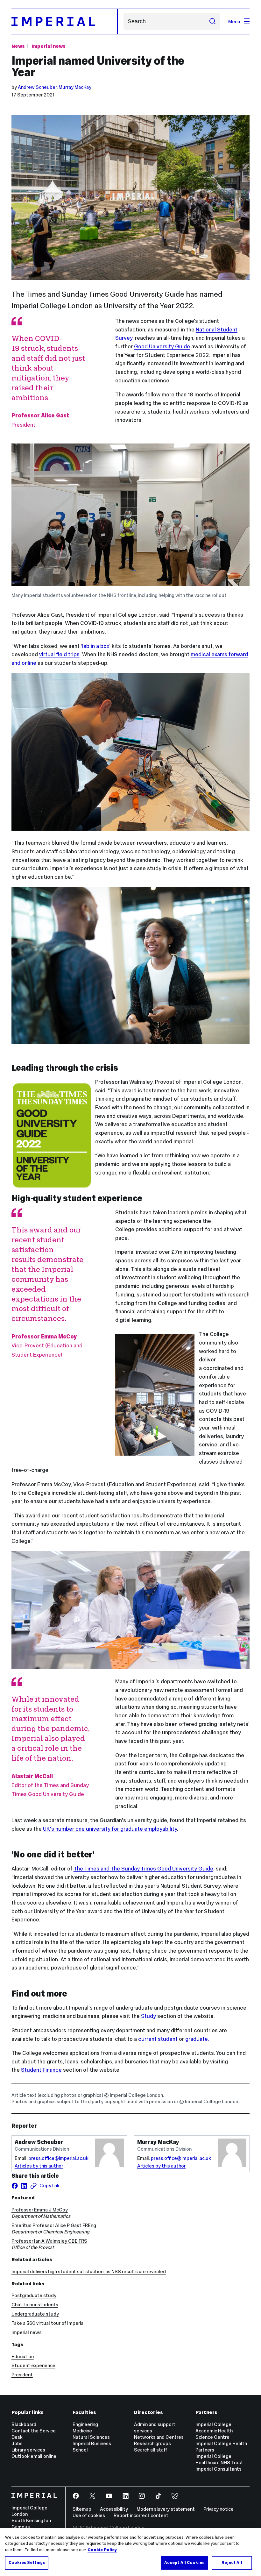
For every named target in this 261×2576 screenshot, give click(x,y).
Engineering (85, 2424)
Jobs (17, 2443)
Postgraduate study (34, 2295)
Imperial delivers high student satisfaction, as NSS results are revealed (89, 2271)
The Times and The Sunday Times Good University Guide (143, 1869)
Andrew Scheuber (37, 87)
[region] (130, 2552)
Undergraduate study (35, 2314)
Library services (28, 2450)
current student (158, 2039)
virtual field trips (59, 654)
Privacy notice (219, 2509)
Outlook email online (34, 2456)
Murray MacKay (75, 87)
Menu (234, 21)
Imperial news (49, 46)
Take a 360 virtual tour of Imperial (48, 2323)
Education (23, 2356)
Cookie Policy (102, 2550)
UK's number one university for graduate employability (110, 1829)
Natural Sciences (91, 2437)
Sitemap (82, 2509)
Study (148, 2016)
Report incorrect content (141, 2515)
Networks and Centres (159, 2437)
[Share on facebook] (15, 2186)
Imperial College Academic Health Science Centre (214, 2431)
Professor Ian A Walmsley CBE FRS (49, 2241)
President (22, 2375)
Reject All (232, 2563)
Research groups (152, 2443)
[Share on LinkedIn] (24, 2186)
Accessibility (114, 2509)
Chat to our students (35, 2305)
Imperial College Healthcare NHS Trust (219, 2459)
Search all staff (151, 2450)
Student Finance (41, 2070)
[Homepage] (65, 21)
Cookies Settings (27, 2563)
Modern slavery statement (166, 2509)
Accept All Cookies (184, 2563)
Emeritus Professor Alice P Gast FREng (54, 2225)
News (18, 46)
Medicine (82, 2431)
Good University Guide (162, 346)
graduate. (198, 2039)
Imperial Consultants (219, 2469)
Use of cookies (89, 2515)
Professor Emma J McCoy (40, 2210)
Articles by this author (39, 2166)
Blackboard (24, 2424)
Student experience (33, 2365)
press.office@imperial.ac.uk (58, 2158)
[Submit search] (212, 21)
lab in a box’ (96, 646)
